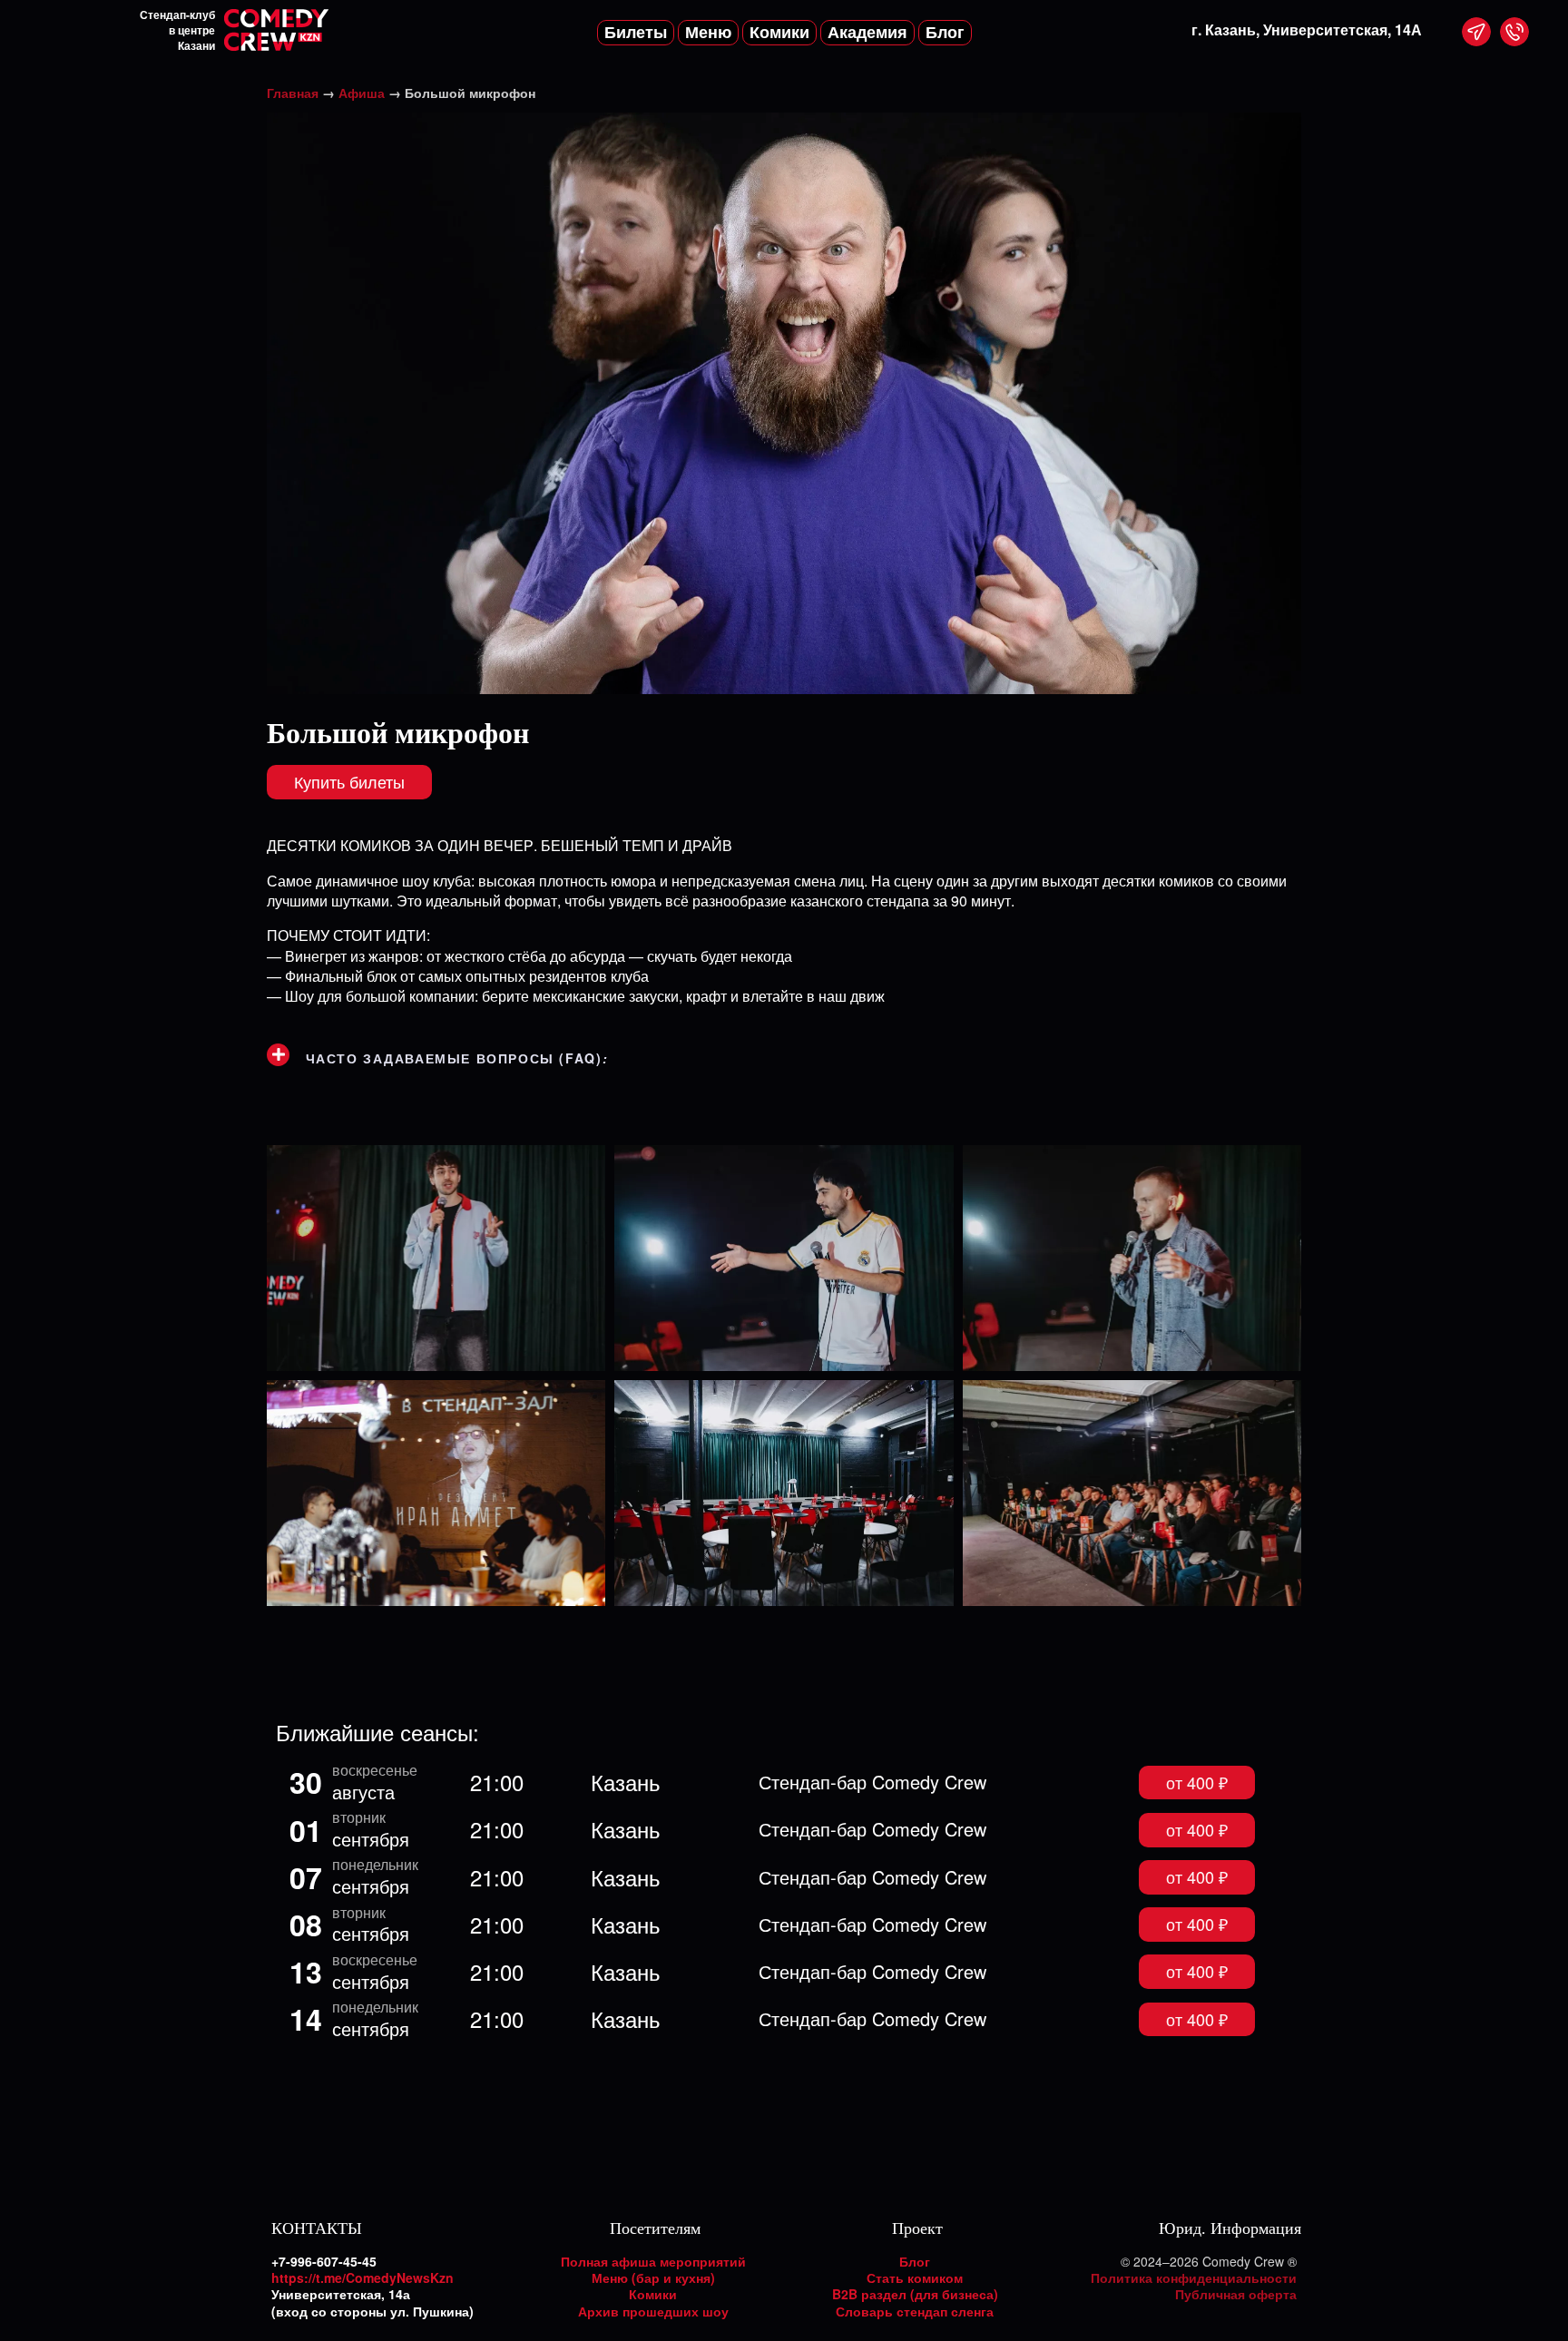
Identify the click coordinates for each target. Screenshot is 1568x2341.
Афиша (362, 93)
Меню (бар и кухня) (653, 2277)
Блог (915, 2261)
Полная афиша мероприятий (653, 2261)
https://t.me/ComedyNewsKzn (363, 2277)
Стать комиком (915, 2277)
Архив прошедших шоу (653, 2311)
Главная (293, 93)
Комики (653, 2294)
